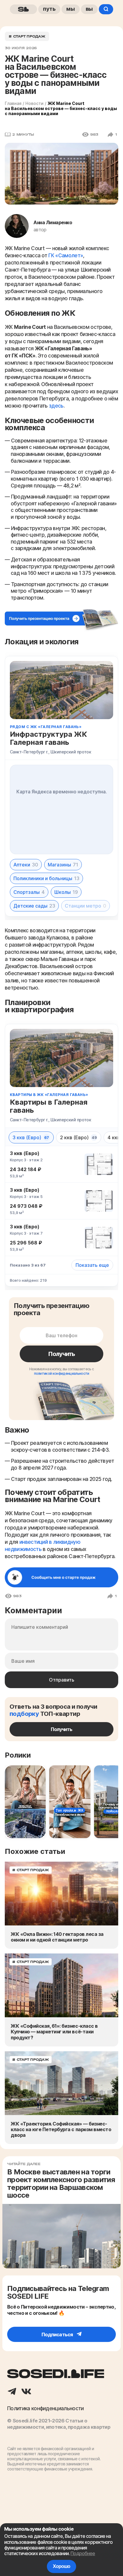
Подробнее (83, 2553)
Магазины (63, 865)
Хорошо (61, 2566)
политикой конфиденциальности (62, 1373)
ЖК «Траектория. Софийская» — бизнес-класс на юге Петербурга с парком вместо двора (61, 2130)
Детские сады (34, 906)
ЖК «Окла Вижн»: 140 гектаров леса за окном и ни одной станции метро (57, 1937)
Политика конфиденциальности (46, 2408)
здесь (56, 406)
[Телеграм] (12, 2392)
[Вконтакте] (26, 2392)
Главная (13, 103)
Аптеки (26, 865)
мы (71, 9)
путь (49, 9)
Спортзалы (29, 892)
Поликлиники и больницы (46, 878)
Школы (66, 892)
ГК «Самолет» (66, 256)
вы (89, 9)
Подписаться (57, 2334)
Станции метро (86, 906)
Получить (61, 1354)
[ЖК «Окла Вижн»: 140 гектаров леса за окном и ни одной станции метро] (61, 1894)
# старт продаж (27, 36)
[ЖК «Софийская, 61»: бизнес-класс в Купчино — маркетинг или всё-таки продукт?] (61, 1985)
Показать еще (92, 1265)
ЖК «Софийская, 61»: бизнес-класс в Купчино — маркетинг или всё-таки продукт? (54, 2032)
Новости (34, 103)
